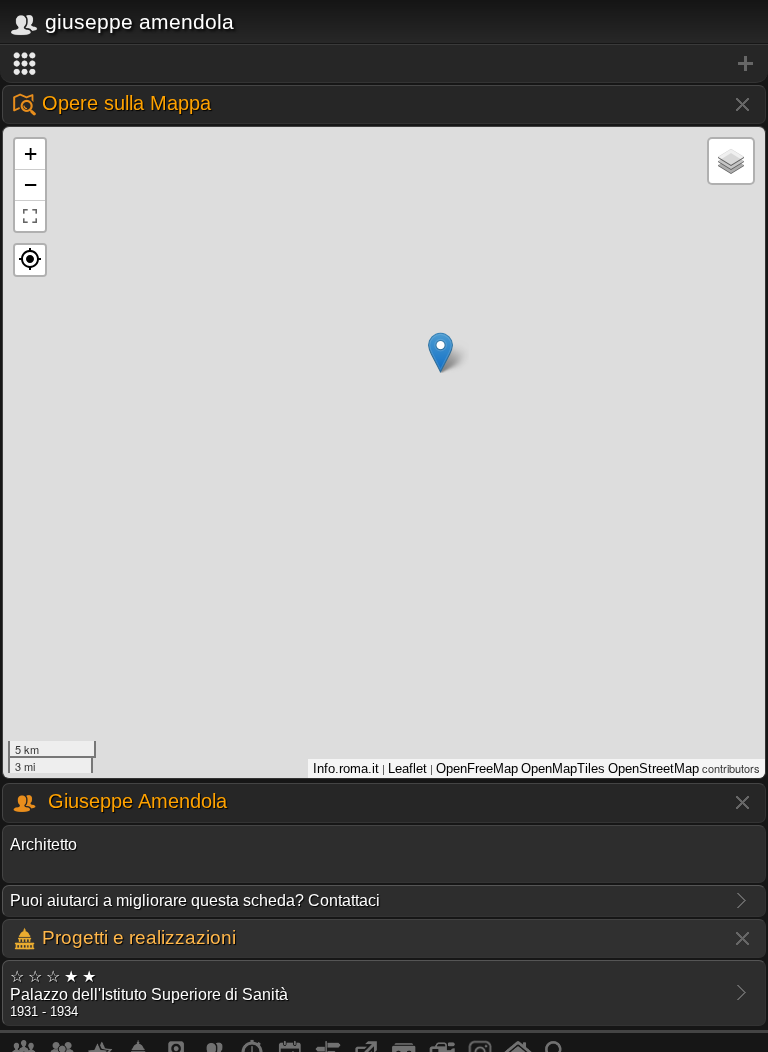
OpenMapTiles (563, 768)
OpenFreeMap (477, 768)
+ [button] (30, 153)
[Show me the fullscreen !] (30, 216)
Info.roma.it (346, 768)
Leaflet (407, 768)
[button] (30, 260)
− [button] (30, 184)
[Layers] (731, 161)
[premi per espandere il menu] (384, 64)
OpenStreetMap (653, 768)
